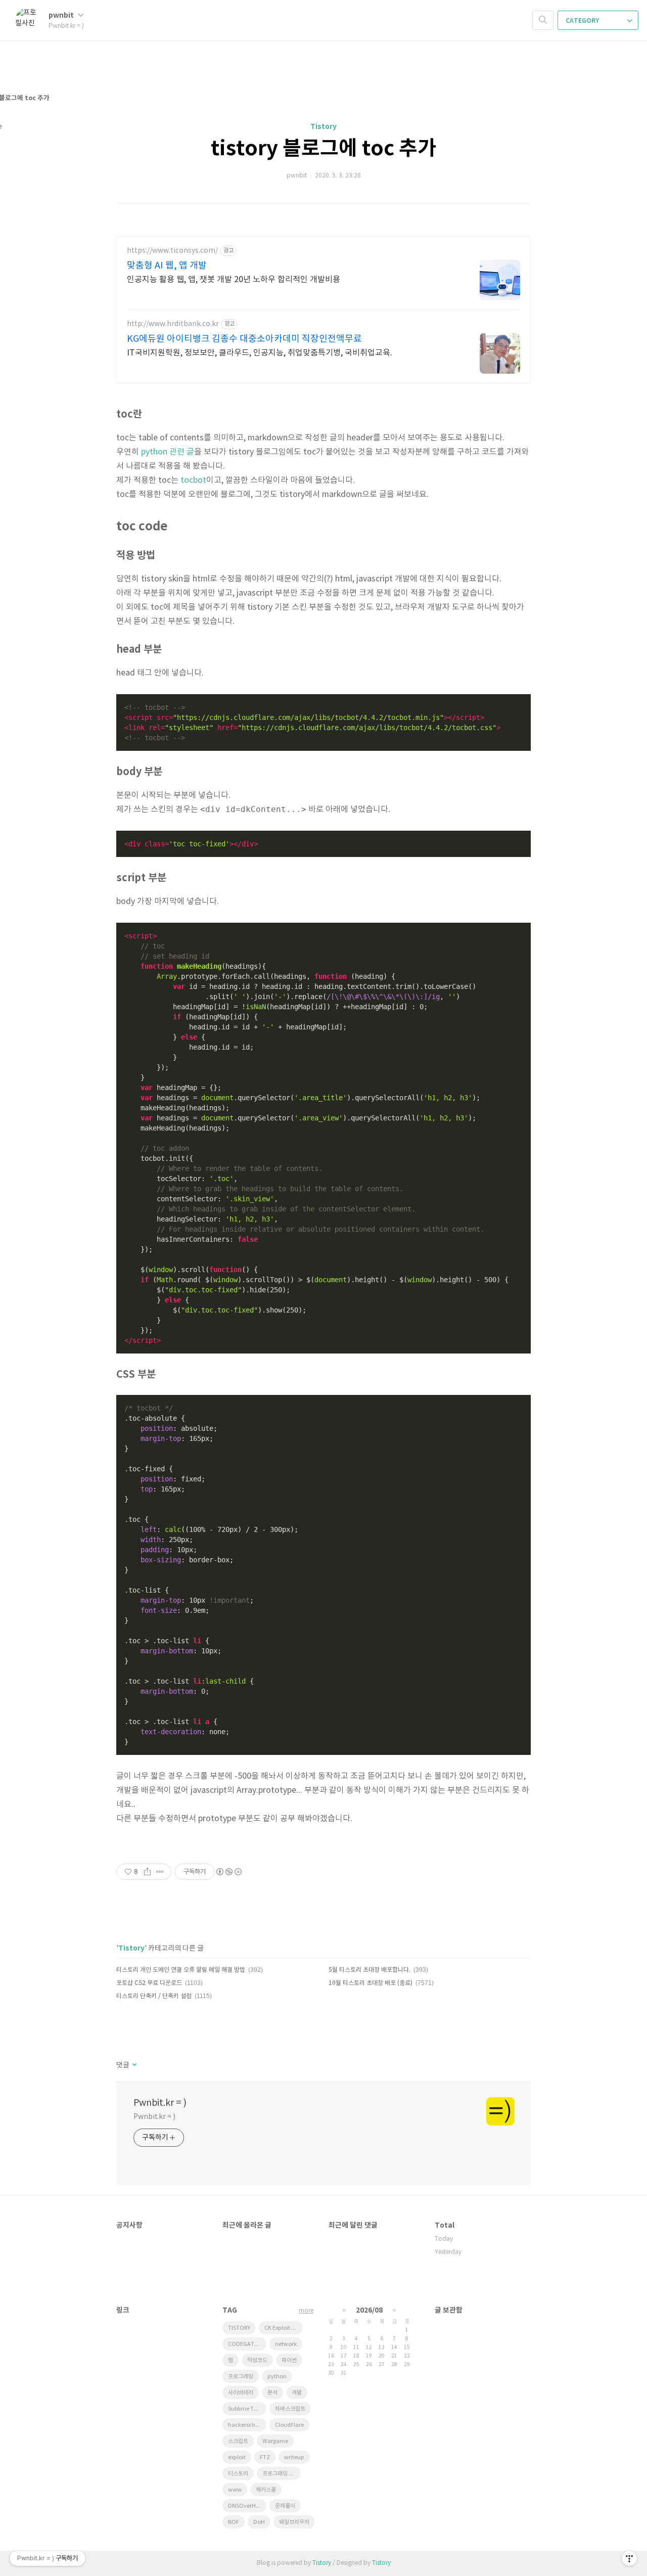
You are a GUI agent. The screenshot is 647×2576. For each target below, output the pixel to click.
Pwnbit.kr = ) (160, 2103)
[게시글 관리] (160, 1872)
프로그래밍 (241, 2377)
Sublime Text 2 (247, 2409)
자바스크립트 (290, 2409)
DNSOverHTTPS (247, 2506)
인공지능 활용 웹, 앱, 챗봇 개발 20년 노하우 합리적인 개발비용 (234, 280)
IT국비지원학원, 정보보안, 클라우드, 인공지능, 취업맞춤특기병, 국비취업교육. (260, 353)
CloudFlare (289, 2425)
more (306, 2311)
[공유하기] (147, 1872)
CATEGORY (583, 21)
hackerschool (246, 2425)
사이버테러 (241, 2393)
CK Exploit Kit (281, 2328)
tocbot (193, 480)
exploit (237, 2457)
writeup (294, 2457)
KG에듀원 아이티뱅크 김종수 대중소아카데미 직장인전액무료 (244, 339)
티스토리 (238, 2474)
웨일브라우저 (294, 2522)
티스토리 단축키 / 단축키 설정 (154, 1996)
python (277, 2377)
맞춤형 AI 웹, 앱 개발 (167, 266)
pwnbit (62, 15)
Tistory (323, 127)
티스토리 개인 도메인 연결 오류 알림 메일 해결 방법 (181, 1970)
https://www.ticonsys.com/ (172, 251)
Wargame (275, 2441)
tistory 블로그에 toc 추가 (323, 149)
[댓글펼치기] (134, 2065)
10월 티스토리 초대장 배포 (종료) (371, 1983)
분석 (272, 2393)
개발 (297, 2393)
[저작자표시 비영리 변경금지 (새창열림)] (228, 1872)
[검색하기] (543, 20)
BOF (234, 2522)
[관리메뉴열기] (629, 2558)
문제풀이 (285, 2506)
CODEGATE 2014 (247, 2344)
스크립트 (238, 2441)
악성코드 (257, 2360)
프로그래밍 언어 (281, 2474)
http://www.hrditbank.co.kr (173, 324)
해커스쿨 (266, 2490)
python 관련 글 (168, 452)
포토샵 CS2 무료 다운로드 (149, 1983)
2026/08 (369, 2310)
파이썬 (289, 2360)
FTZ (265, 2457)
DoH (259, 2522)
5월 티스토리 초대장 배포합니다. (369, 1970)
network (286, 2344)
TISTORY (239, 2328)
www (235, 2490)
